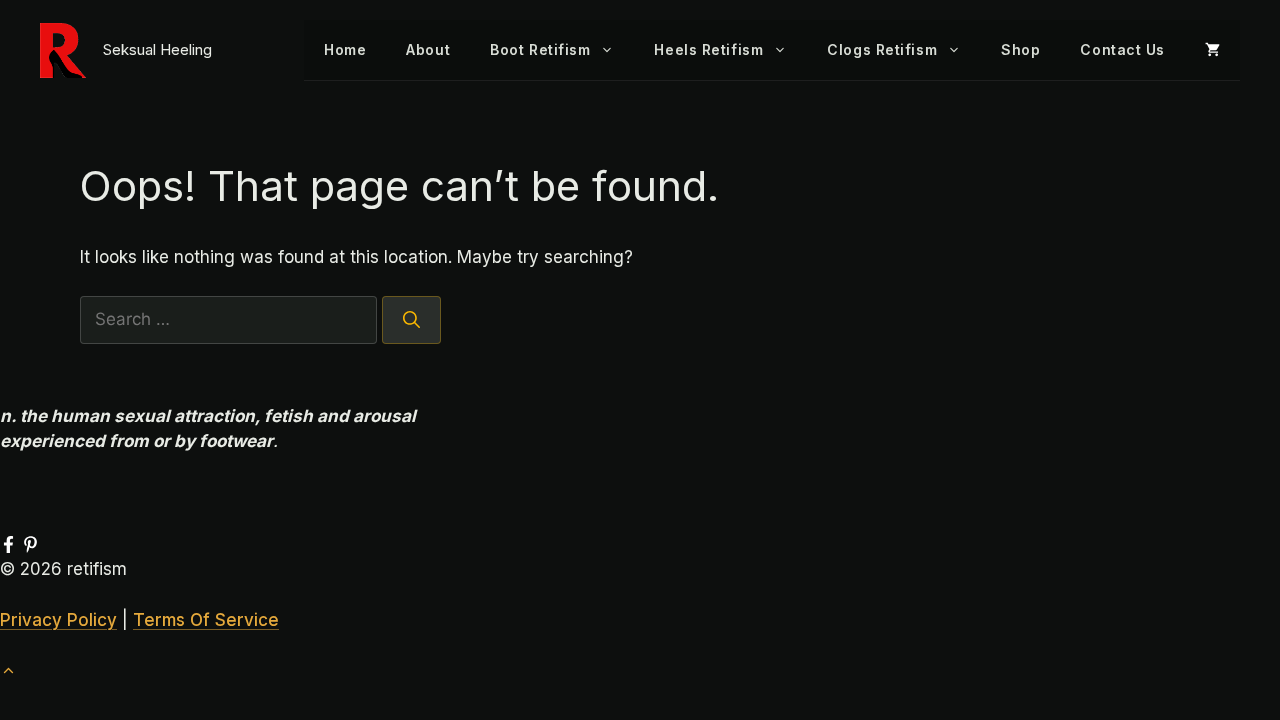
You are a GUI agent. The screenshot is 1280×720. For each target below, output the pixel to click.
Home (345, 49)
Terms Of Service (206, 620)
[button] (8, 671)
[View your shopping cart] (1212, 50)
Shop (1020, 49)
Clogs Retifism (882, 49)
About (428, 49)
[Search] (411, 320)
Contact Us (1122, 49)
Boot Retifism (540, 49)
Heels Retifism (708, 49)
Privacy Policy (58, 620)
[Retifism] (63, 51)
